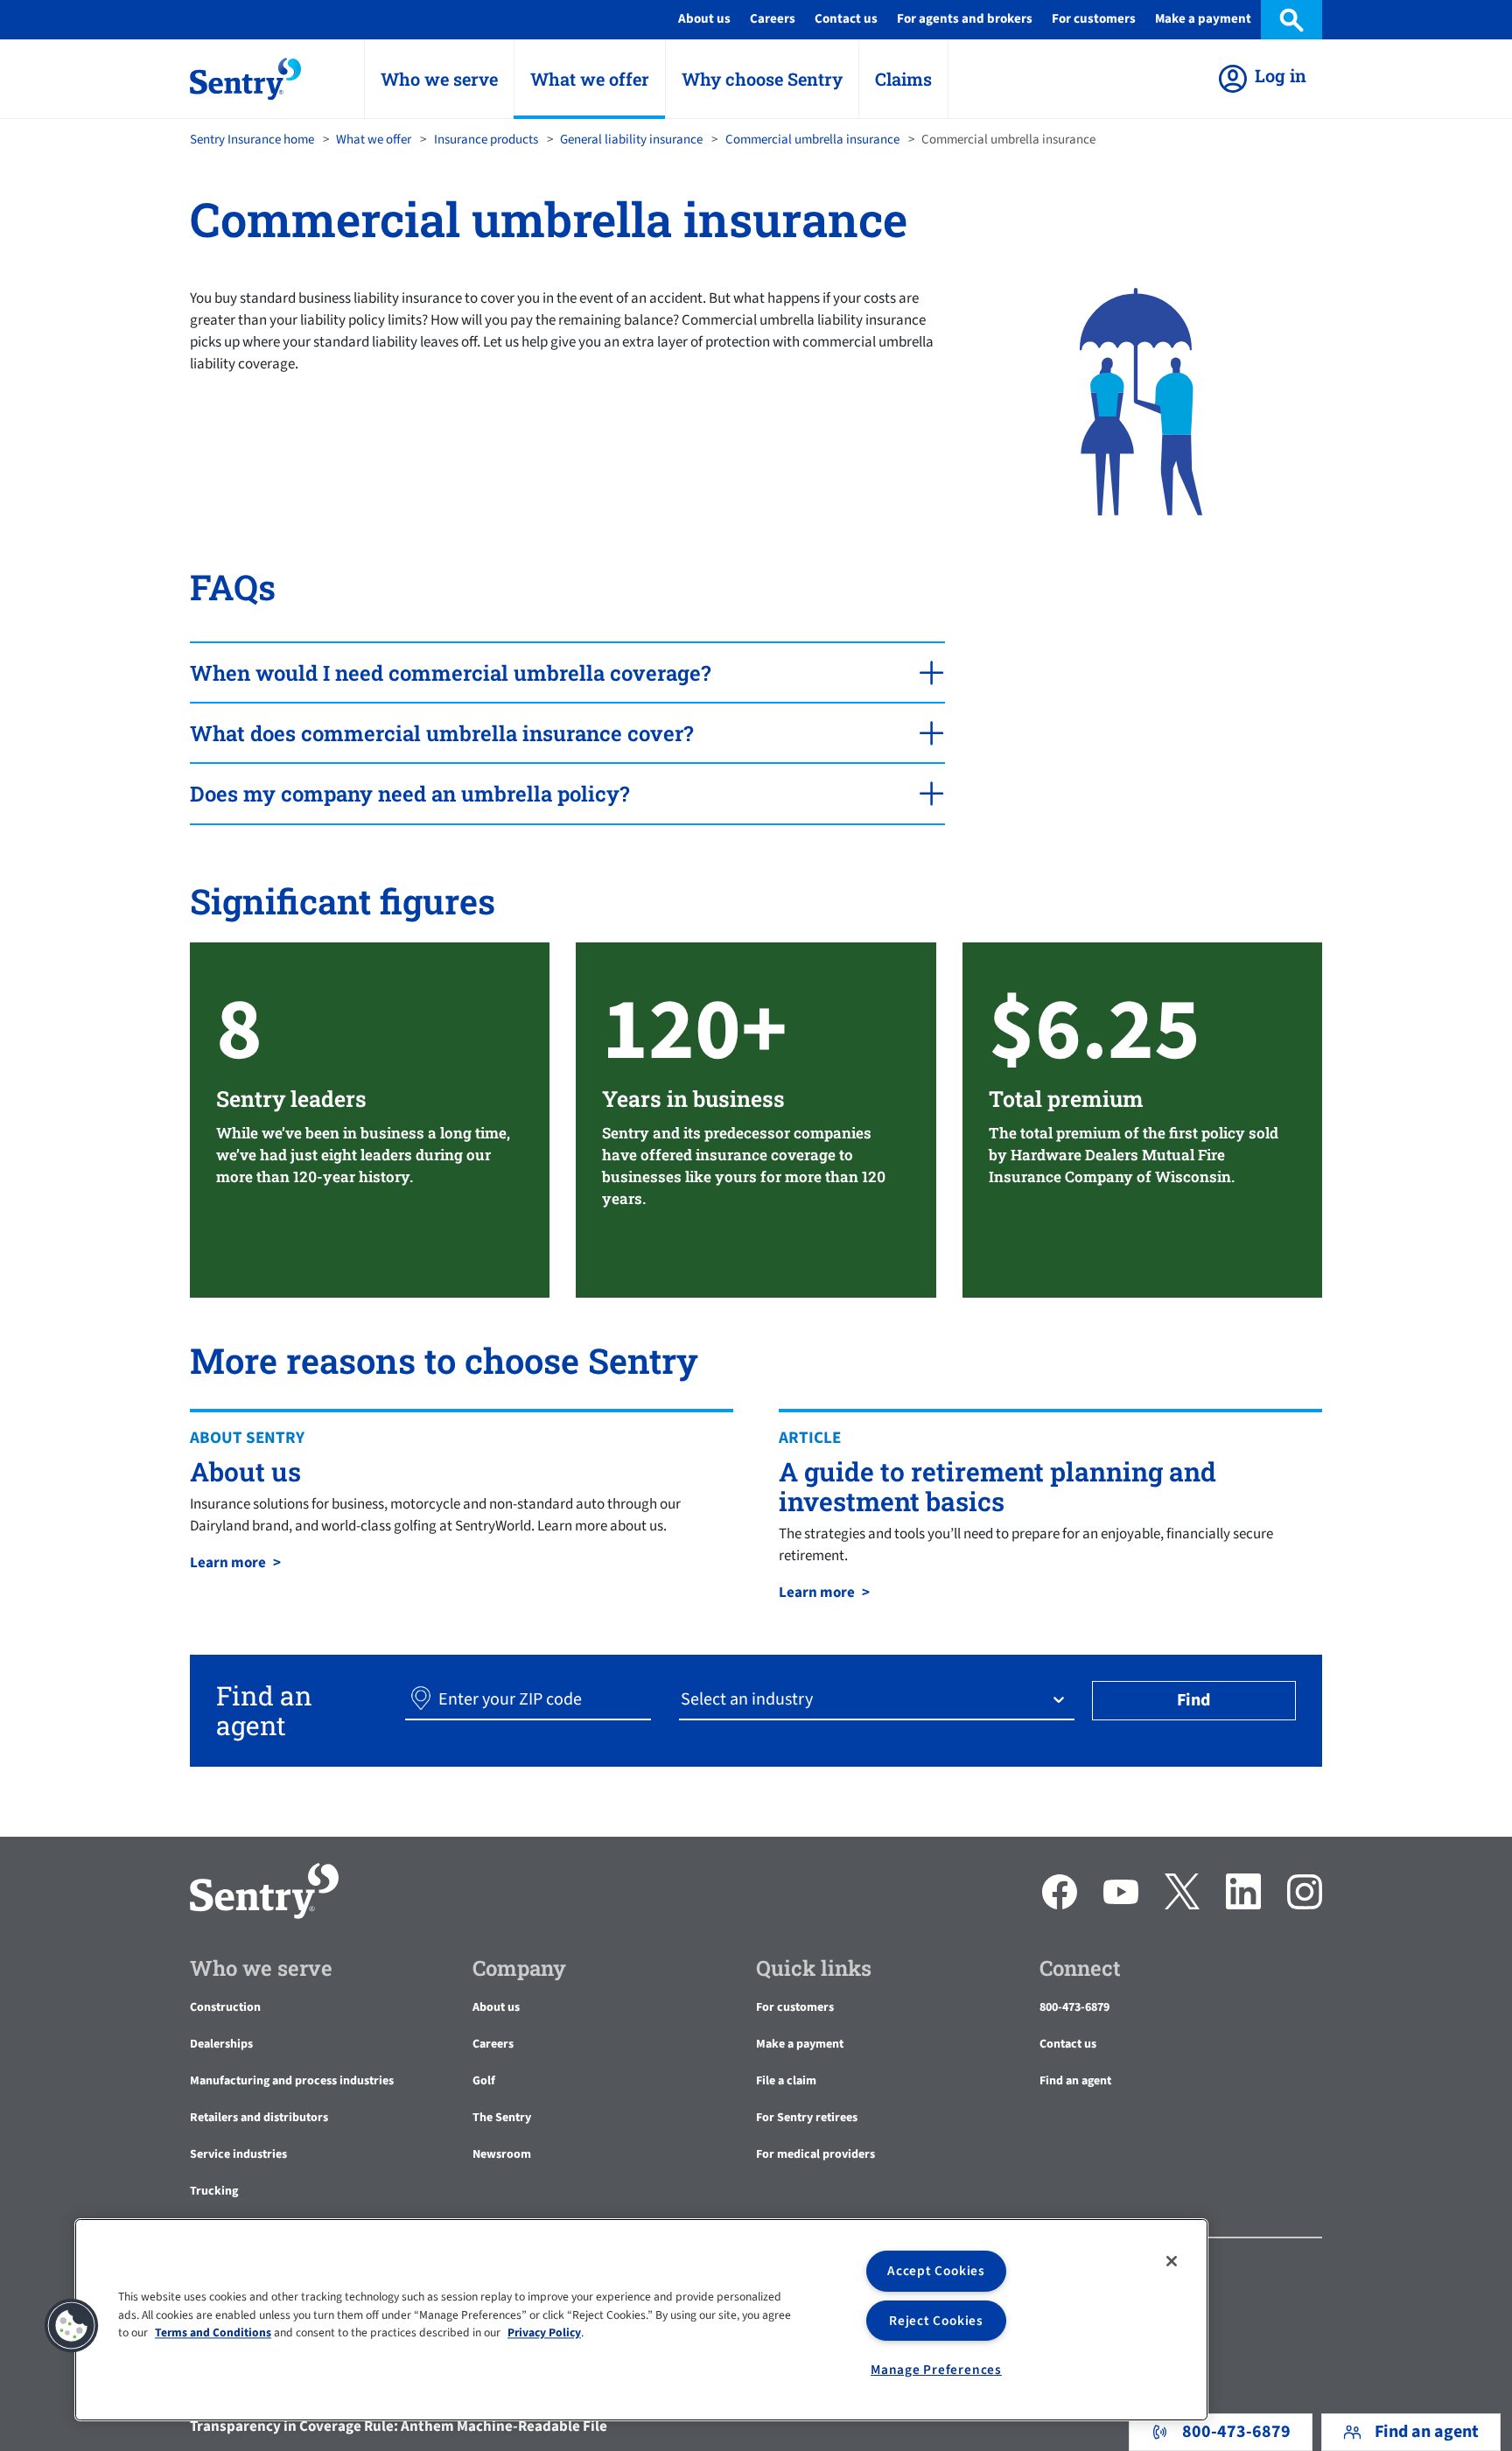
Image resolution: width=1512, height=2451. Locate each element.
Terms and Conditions (213, 2332)
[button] (421, 1700)
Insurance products (486, 140)
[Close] (1172, 2261)
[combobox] (682, 1700)
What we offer (374, 140)
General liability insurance (631, 140)
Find (1193, 1700)
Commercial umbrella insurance (812, 140)
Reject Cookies (936, 2321)
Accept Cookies (936, 2271)
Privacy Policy (544, 2332)
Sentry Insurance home (252, 140)
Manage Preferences (936, 2370)
